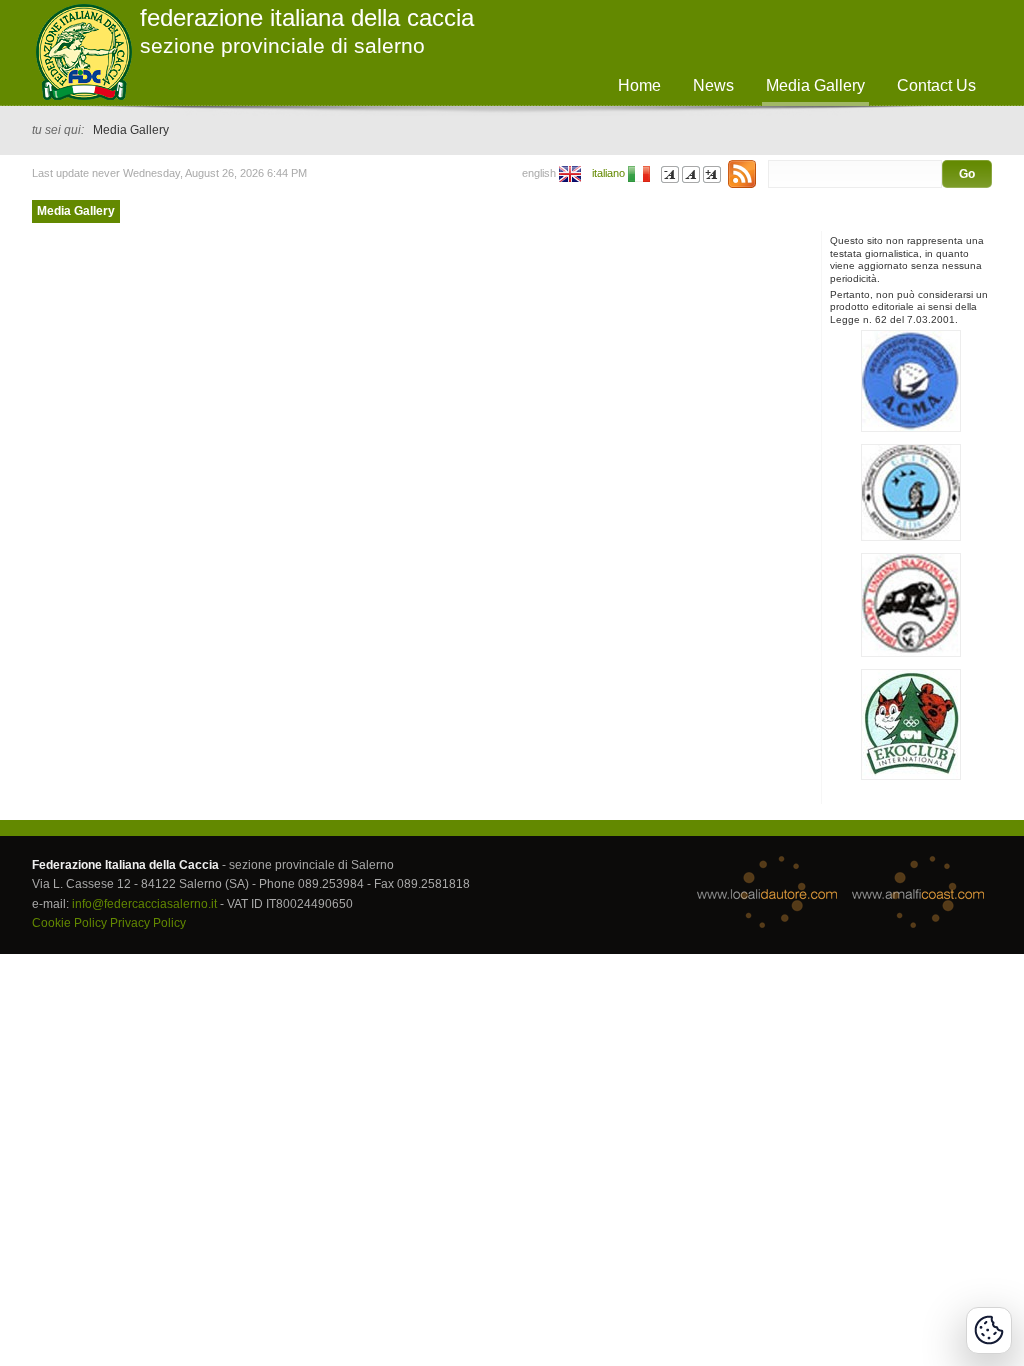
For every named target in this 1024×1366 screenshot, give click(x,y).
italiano (608, 173)
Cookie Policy (69, 923)
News (713, 85)
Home (639, 85)
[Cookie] (989, 1330)
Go (967, 174)
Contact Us (936, 85)
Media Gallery (76, 211)
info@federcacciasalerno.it (144, 904)
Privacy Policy (148, 923)
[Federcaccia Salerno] (740, 173)
